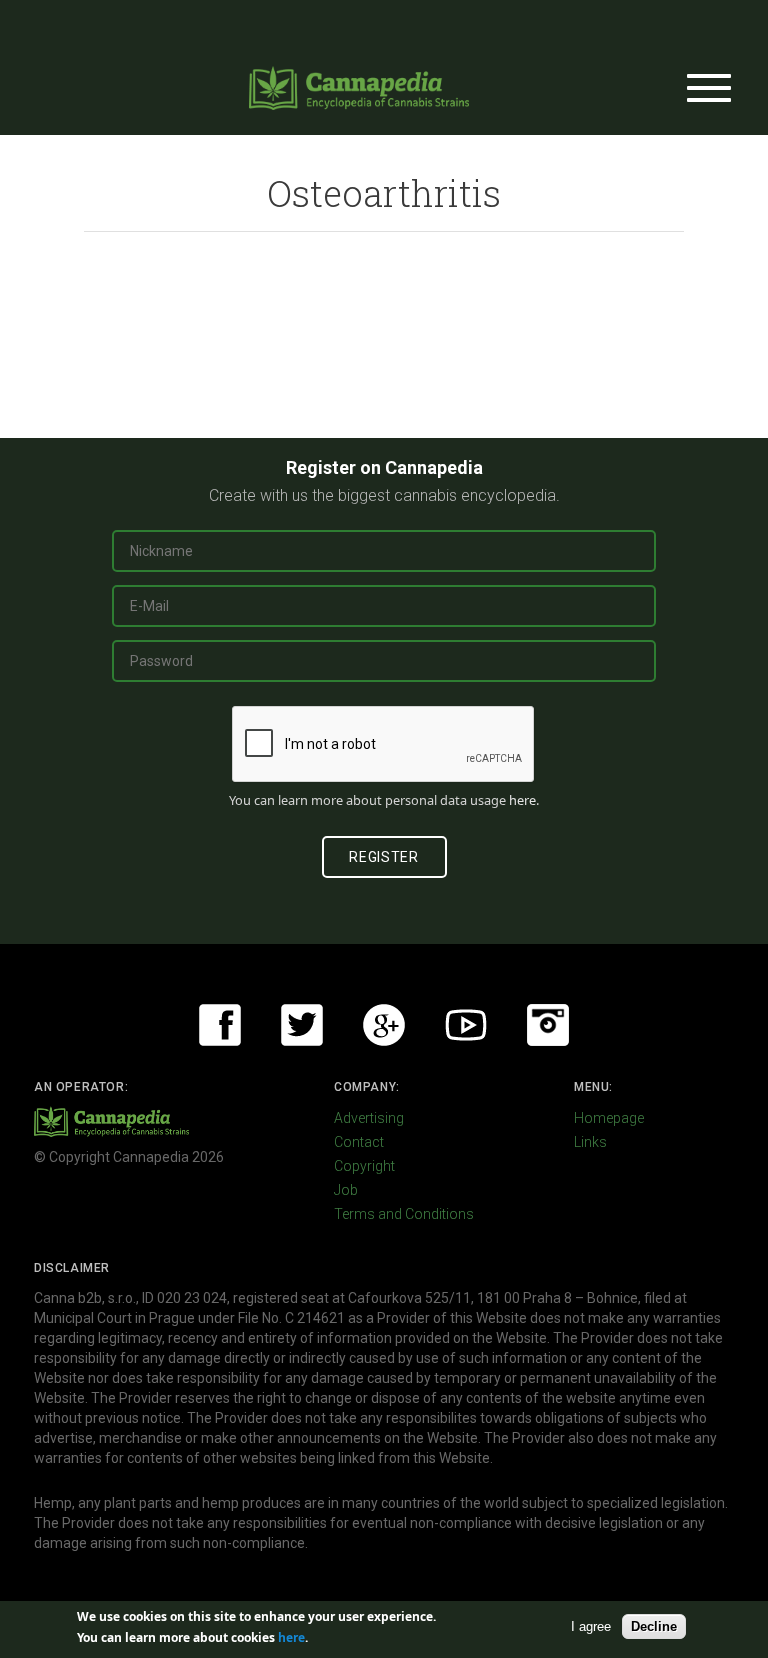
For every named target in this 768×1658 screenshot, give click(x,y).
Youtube (466, 1025)
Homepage (609, 1118)
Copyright (364, 1166)
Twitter (302, 1025)
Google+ (384, 1025)
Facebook (220, 1025)
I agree (591, 1626)
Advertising (369, 1118)
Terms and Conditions (404, 1214)
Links (590, 1142)
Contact (359, 1142)
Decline (654, 1626)
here (522, 800)
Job (346, 1190)
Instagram (548, 1025)
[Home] (359, 88)
